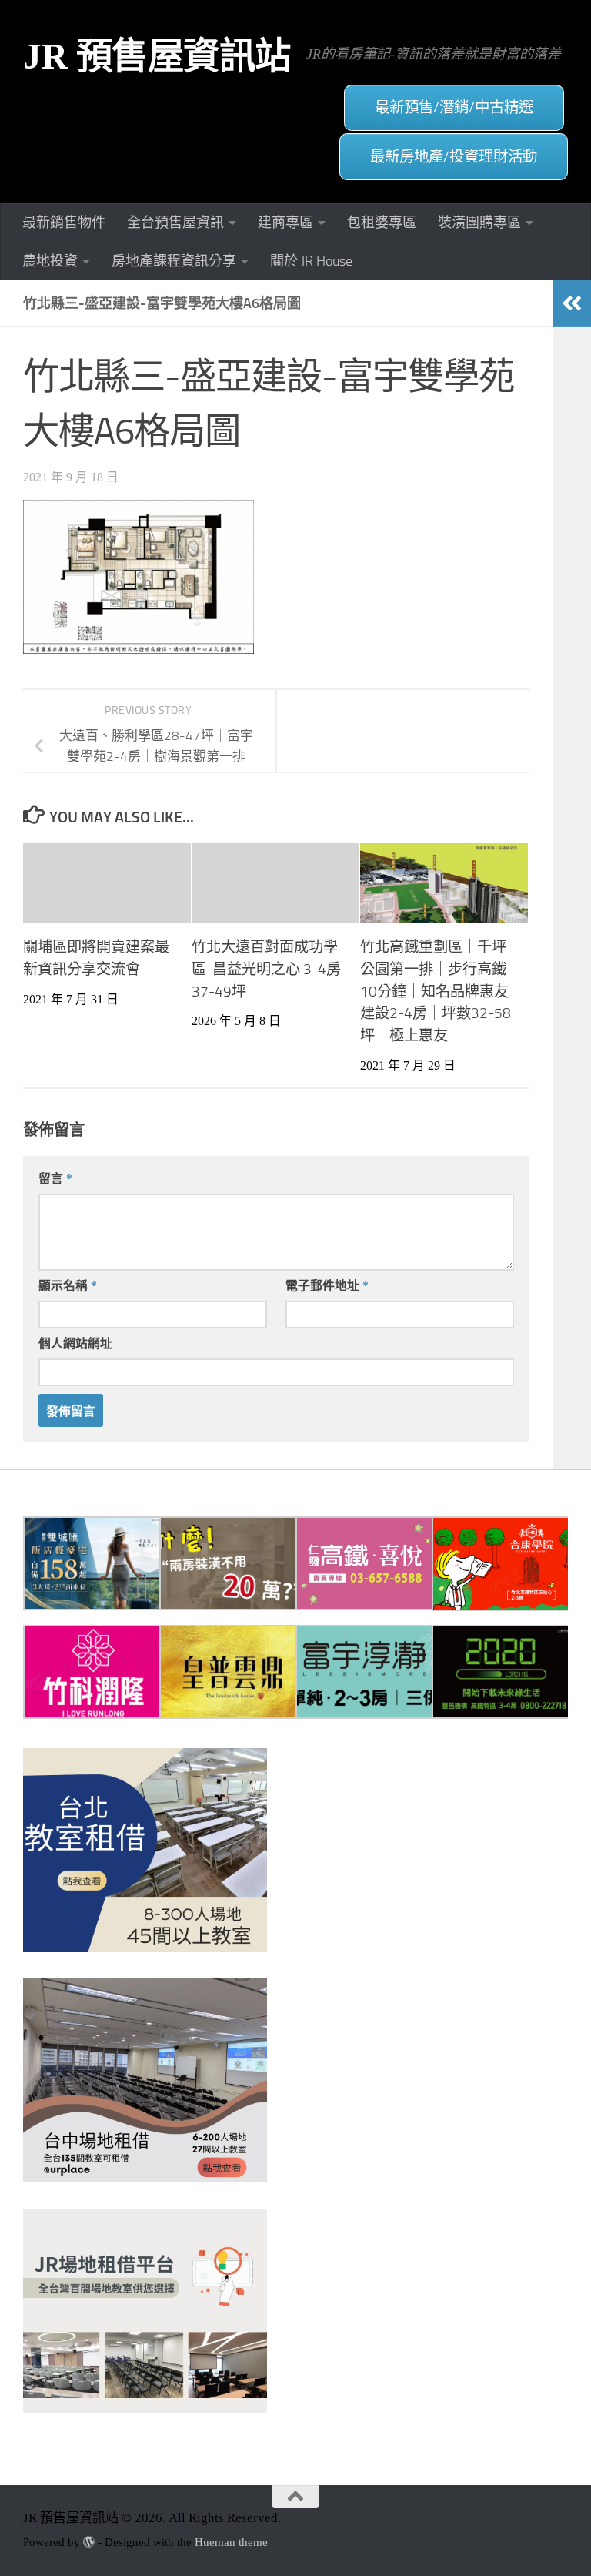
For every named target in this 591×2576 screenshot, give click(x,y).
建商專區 (285, 223)
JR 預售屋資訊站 (157, 56)
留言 (55, 1179)
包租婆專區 (382, 223)
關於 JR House (311, 261)
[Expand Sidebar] (572, 303)
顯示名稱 (68, 1286)
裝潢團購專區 (479, 223)
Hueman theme (231, 2542)
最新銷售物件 (64, 223)
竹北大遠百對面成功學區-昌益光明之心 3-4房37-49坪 (266, 969)
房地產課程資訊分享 (174, 261)
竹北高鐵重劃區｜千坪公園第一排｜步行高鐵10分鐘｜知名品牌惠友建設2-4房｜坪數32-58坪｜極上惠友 (436, 991)
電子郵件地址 (327, 1286)
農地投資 (50, 261)
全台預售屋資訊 (175, 223)
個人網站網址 (75, 1343)
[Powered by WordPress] (89, 2543)
